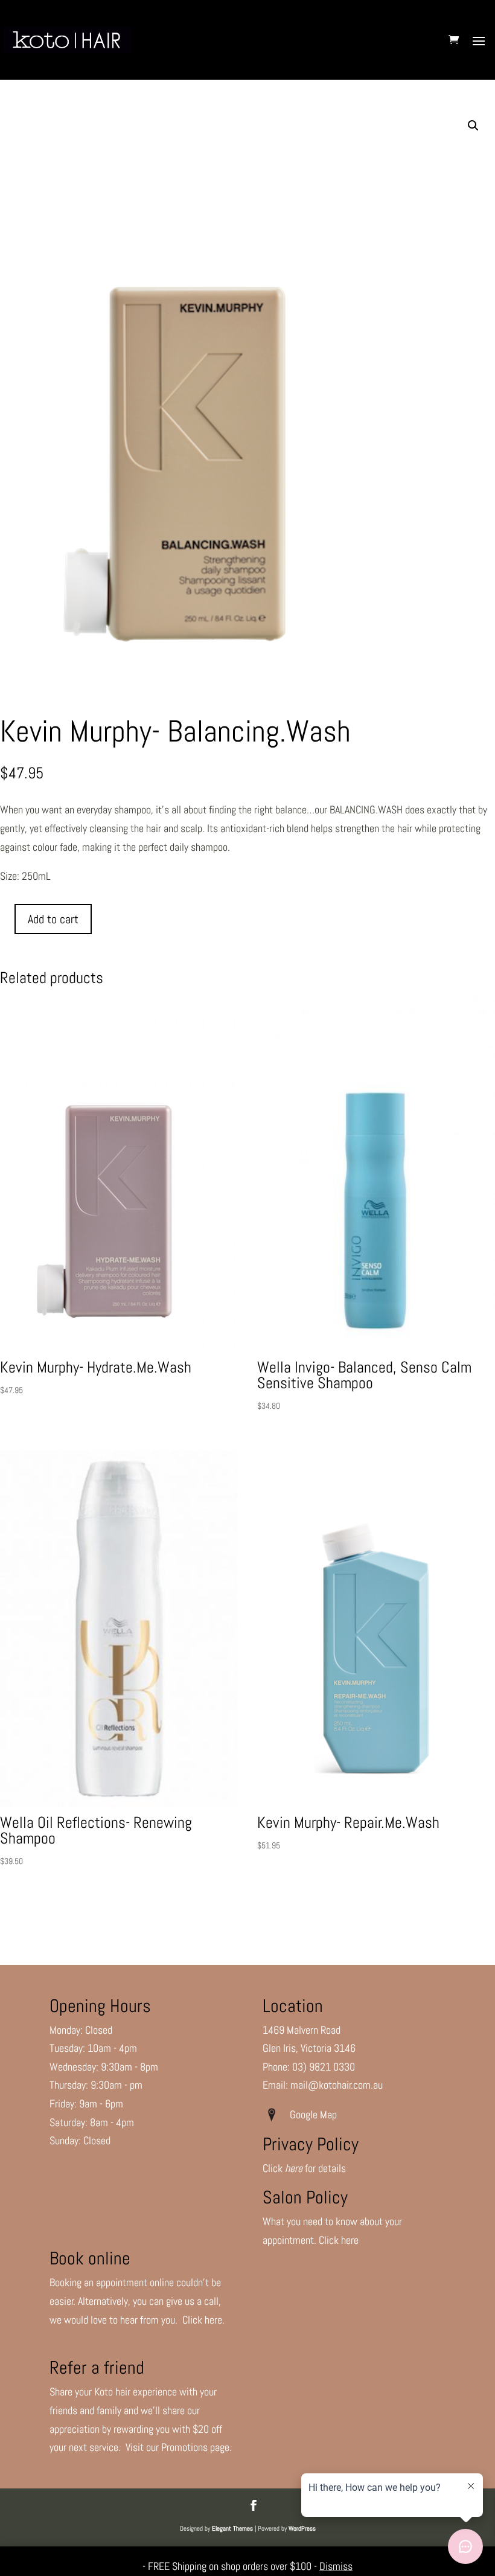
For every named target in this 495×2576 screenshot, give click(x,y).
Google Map (316, 2114)
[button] (473, 126)
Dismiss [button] (336, 2566)
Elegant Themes (232, 2528)
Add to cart (53, 919)
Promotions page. (196, 2447)
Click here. (203, 2320)
